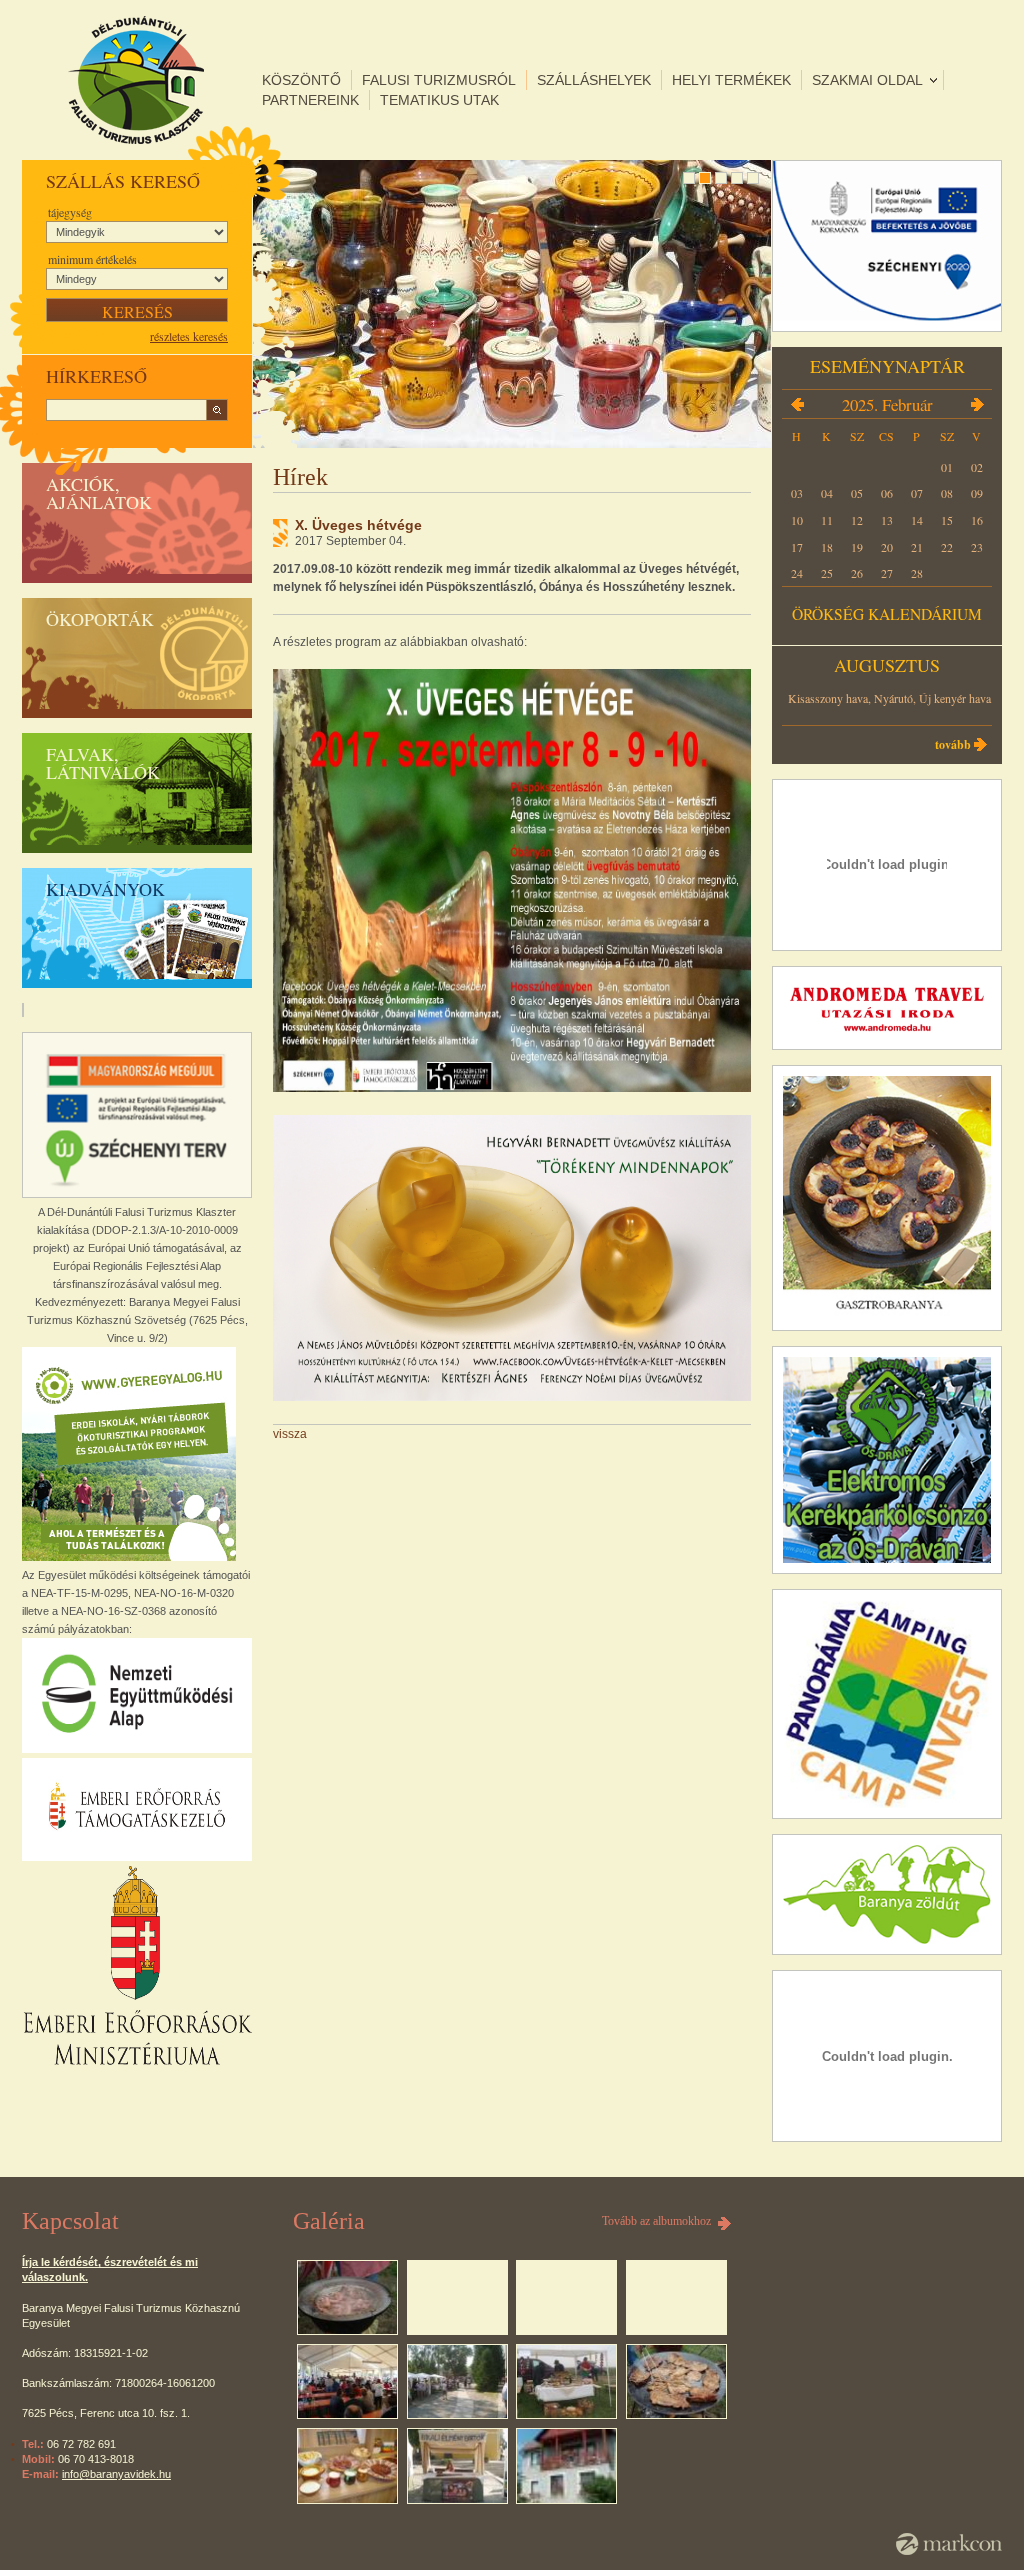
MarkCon (949, 2544)
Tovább (953, 744)
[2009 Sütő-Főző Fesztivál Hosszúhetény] (347, 2382)
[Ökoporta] (566, 2466)
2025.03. (977, 404)
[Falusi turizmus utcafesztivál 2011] (457, 2466)
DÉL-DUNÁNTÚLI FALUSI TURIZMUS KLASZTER (136, 80)
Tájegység (70, 212)
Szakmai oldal (867, 80)
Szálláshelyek (594, 80)
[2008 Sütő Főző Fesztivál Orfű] (347, 2298)
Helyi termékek (731, 80)
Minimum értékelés (92, 259)
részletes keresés (189, 336)
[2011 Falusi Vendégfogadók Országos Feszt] (676, 2382)
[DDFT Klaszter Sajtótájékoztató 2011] (347, 2466)
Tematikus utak (439, 100)
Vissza (290, 1434)
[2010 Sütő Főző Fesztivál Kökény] (566, 2382)
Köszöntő (301, 80)
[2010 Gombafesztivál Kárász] (457, 2382)
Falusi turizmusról (439, 80)
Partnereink (310, 100)
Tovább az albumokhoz (656, 2221)
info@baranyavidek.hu (116, 2474)
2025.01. (797, 404)
